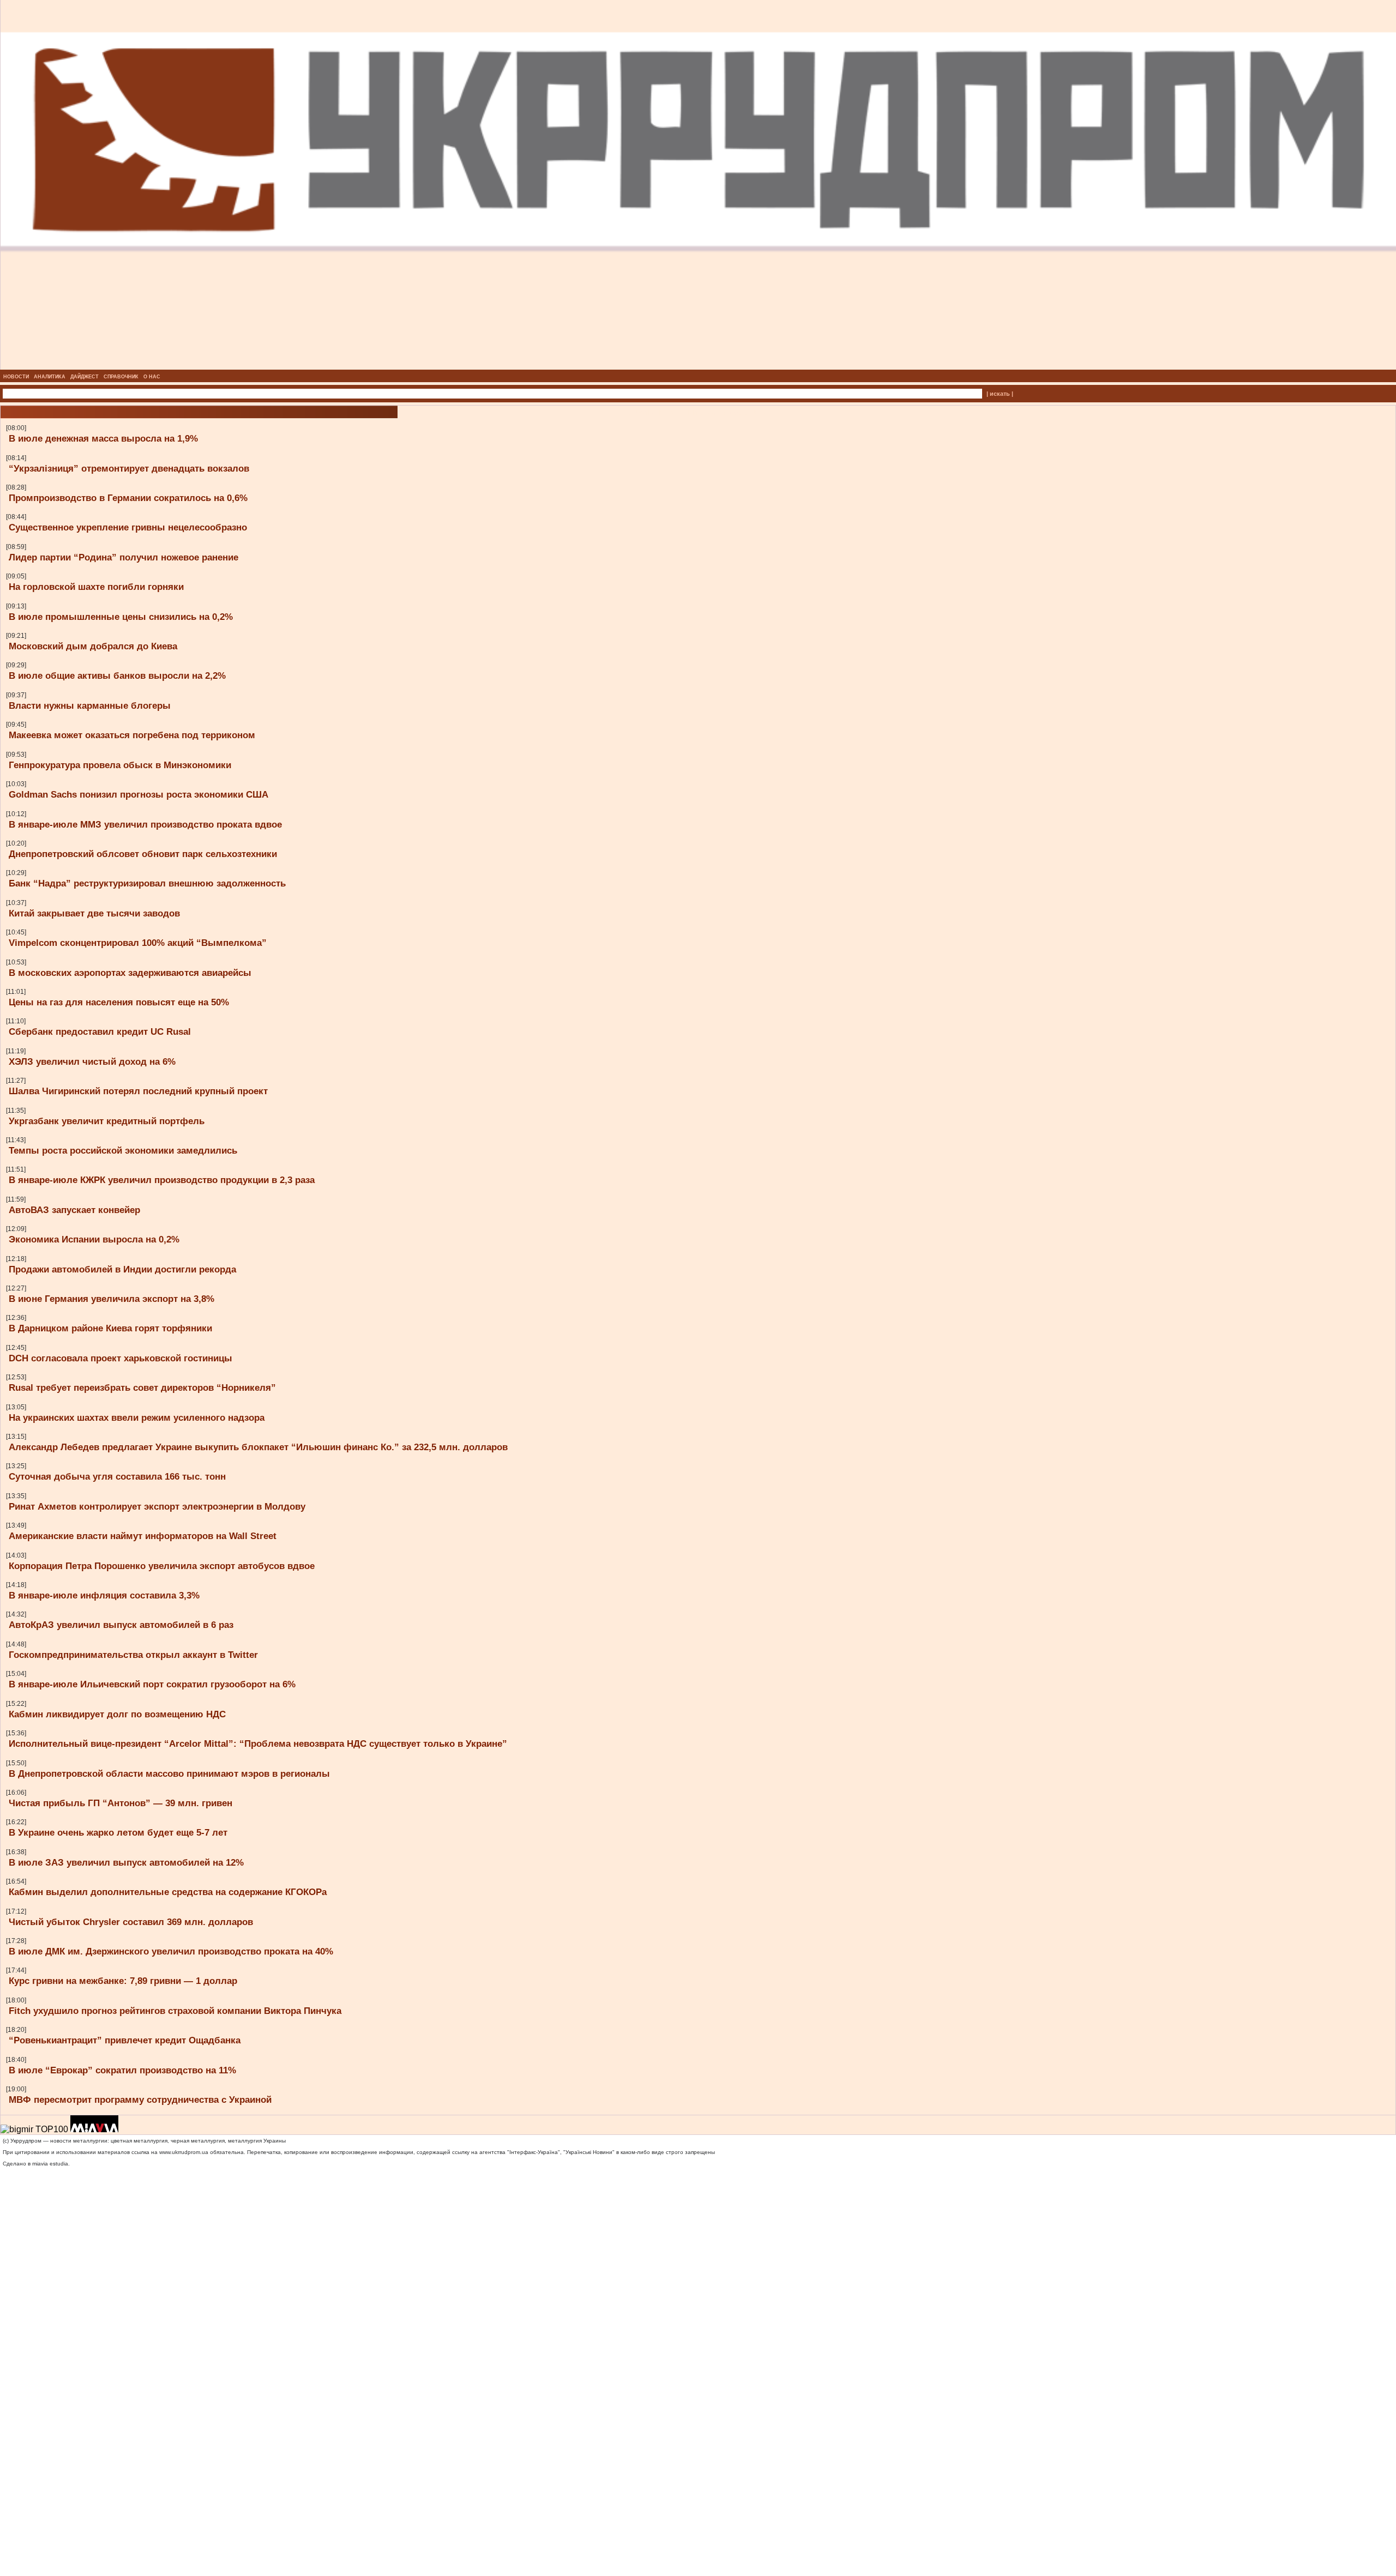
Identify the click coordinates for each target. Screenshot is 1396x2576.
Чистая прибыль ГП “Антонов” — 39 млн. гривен (121, 1803)
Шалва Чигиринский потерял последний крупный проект (138, 1091)
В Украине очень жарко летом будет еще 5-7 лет (118, 1832)
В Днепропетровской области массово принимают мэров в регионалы (169, 1773)
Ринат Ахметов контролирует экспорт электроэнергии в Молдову (157, 1506)
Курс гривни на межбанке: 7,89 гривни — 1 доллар (123, 1981)
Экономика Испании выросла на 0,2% (94, 1239)
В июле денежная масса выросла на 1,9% (103, 438)
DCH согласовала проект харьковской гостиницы (121, 1358)
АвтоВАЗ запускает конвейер (74, 1210)
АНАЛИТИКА (50, 377)
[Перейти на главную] (698, 366)
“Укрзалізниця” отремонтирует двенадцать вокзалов (129, 468)
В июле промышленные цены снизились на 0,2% (121, 617)
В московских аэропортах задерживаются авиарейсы (130, 973)
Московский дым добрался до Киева (93, 646)
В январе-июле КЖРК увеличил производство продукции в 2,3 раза (162, 1180)
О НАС (152, 377)
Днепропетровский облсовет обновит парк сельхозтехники (143, 854)
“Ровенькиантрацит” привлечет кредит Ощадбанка (125, 2040)
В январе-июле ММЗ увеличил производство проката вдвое (145, 824)
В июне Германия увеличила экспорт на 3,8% (112, 1299)
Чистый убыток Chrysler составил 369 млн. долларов (131, 1922)
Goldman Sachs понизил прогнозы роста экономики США (139, 794)
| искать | (1000, 394)
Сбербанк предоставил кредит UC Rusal (100, 1031)
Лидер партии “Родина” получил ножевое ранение (124, 557)
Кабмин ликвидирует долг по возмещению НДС (117, 1714)
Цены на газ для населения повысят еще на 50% (119, 1002)
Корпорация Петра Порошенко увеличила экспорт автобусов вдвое (162, 1566)
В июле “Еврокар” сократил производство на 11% (122, 2070)
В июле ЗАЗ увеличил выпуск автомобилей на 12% (126, 1862)
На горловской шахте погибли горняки (96, 587)
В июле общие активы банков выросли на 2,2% (117, 675)
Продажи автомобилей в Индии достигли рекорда (122, 1269)
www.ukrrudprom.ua (184, 2152)
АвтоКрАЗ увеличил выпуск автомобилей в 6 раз (121, 1625)
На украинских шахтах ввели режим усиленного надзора (137, 1417)
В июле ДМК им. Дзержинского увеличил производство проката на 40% (171, 1951)
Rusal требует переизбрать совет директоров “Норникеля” (142, 1387)
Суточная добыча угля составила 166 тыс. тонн (117, 1476)
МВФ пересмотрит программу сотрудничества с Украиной (140, 2100)
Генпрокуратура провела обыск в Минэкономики (120, 765)
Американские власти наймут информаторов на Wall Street (143, 1536)
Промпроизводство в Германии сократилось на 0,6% (128, 498)
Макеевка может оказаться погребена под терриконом (132, 735)
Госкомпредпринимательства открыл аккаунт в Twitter (133, 1655)
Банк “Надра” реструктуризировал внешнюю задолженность (147, 883)
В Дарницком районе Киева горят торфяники (110, 1328)
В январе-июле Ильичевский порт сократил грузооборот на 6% (152, 1684)
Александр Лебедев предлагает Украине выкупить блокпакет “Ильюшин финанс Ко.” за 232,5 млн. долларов (258, 1447)
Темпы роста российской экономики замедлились (123, 1150)
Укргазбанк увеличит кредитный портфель (107, 1121)
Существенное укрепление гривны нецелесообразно (128, 527)
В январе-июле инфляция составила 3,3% (104, 1595)
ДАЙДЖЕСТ (85, 377)
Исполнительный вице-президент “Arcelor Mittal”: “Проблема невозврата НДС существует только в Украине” (258, 1744)
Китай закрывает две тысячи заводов (94, 913)
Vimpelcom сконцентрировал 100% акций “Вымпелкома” (138, 943)
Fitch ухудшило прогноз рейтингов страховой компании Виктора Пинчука (175, 2011)
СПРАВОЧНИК (121, 377)
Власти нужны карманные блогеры (90, 705)
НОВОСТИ (16, 377)
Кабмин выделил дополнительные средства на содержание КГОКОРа (168, 1892)
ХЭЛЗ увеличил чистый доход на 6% (92, 1061)
